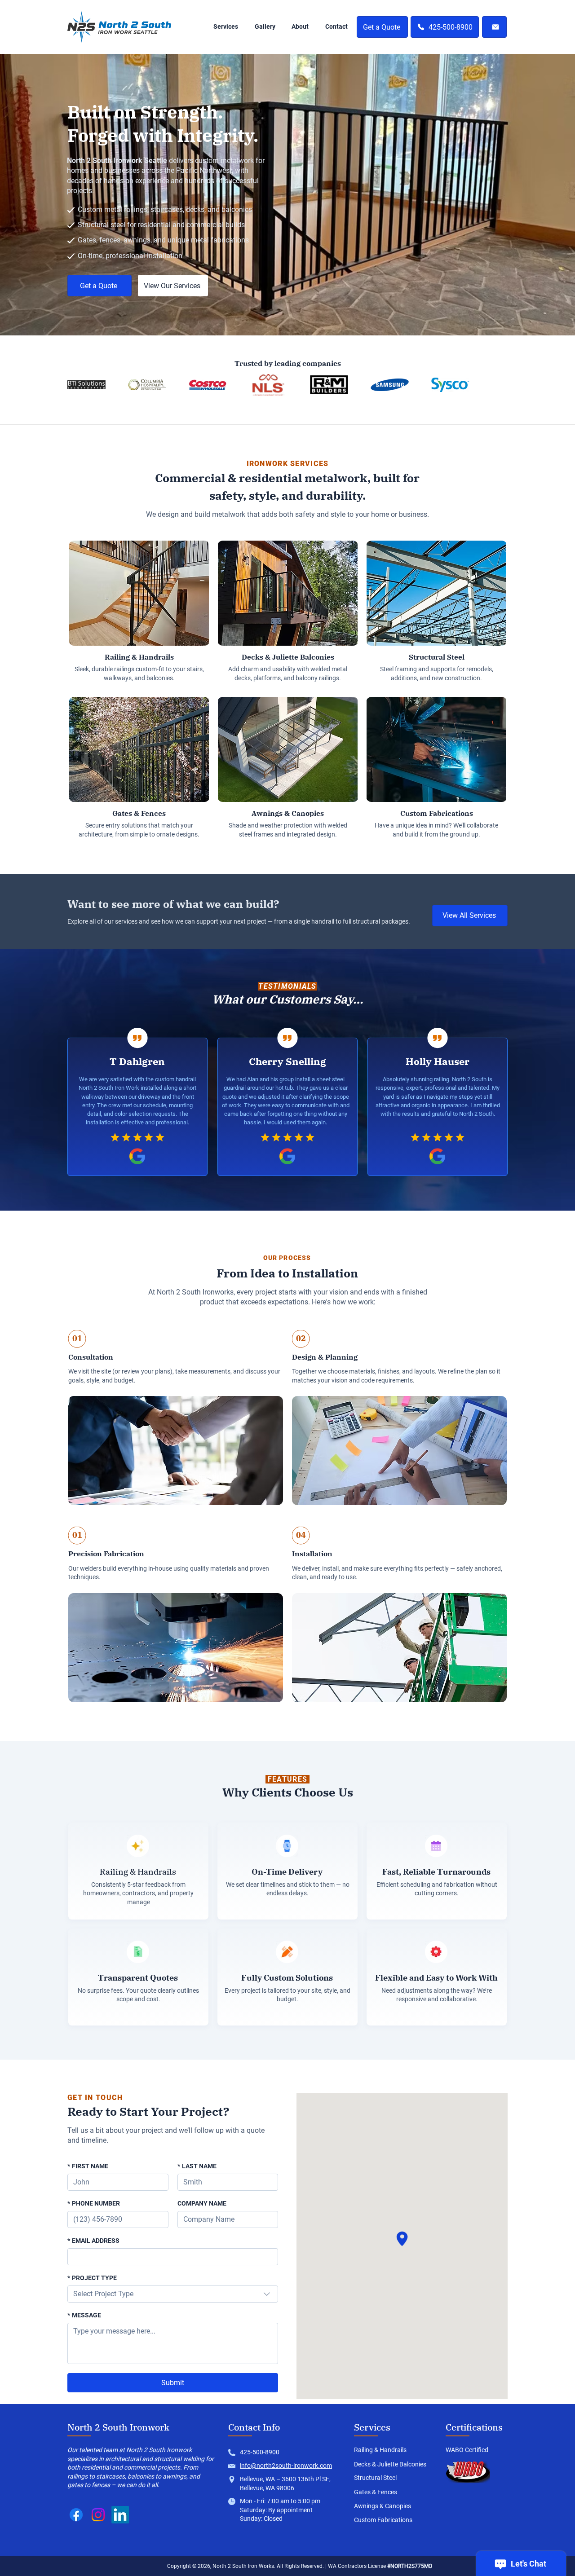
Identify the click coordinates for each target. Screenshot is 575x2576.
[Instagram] (98, 2515)
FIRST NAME (88, 2166)
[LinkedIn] (120, 2515)
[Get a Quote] (494, 27)
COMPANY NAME (202, 2203)
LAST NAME (197, 2166)
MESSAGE (84, 2315)
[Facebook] (76, 2515)
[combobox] (173, 2294)
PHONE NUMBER (94, 2203)
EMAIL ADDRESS (93, 2241)
